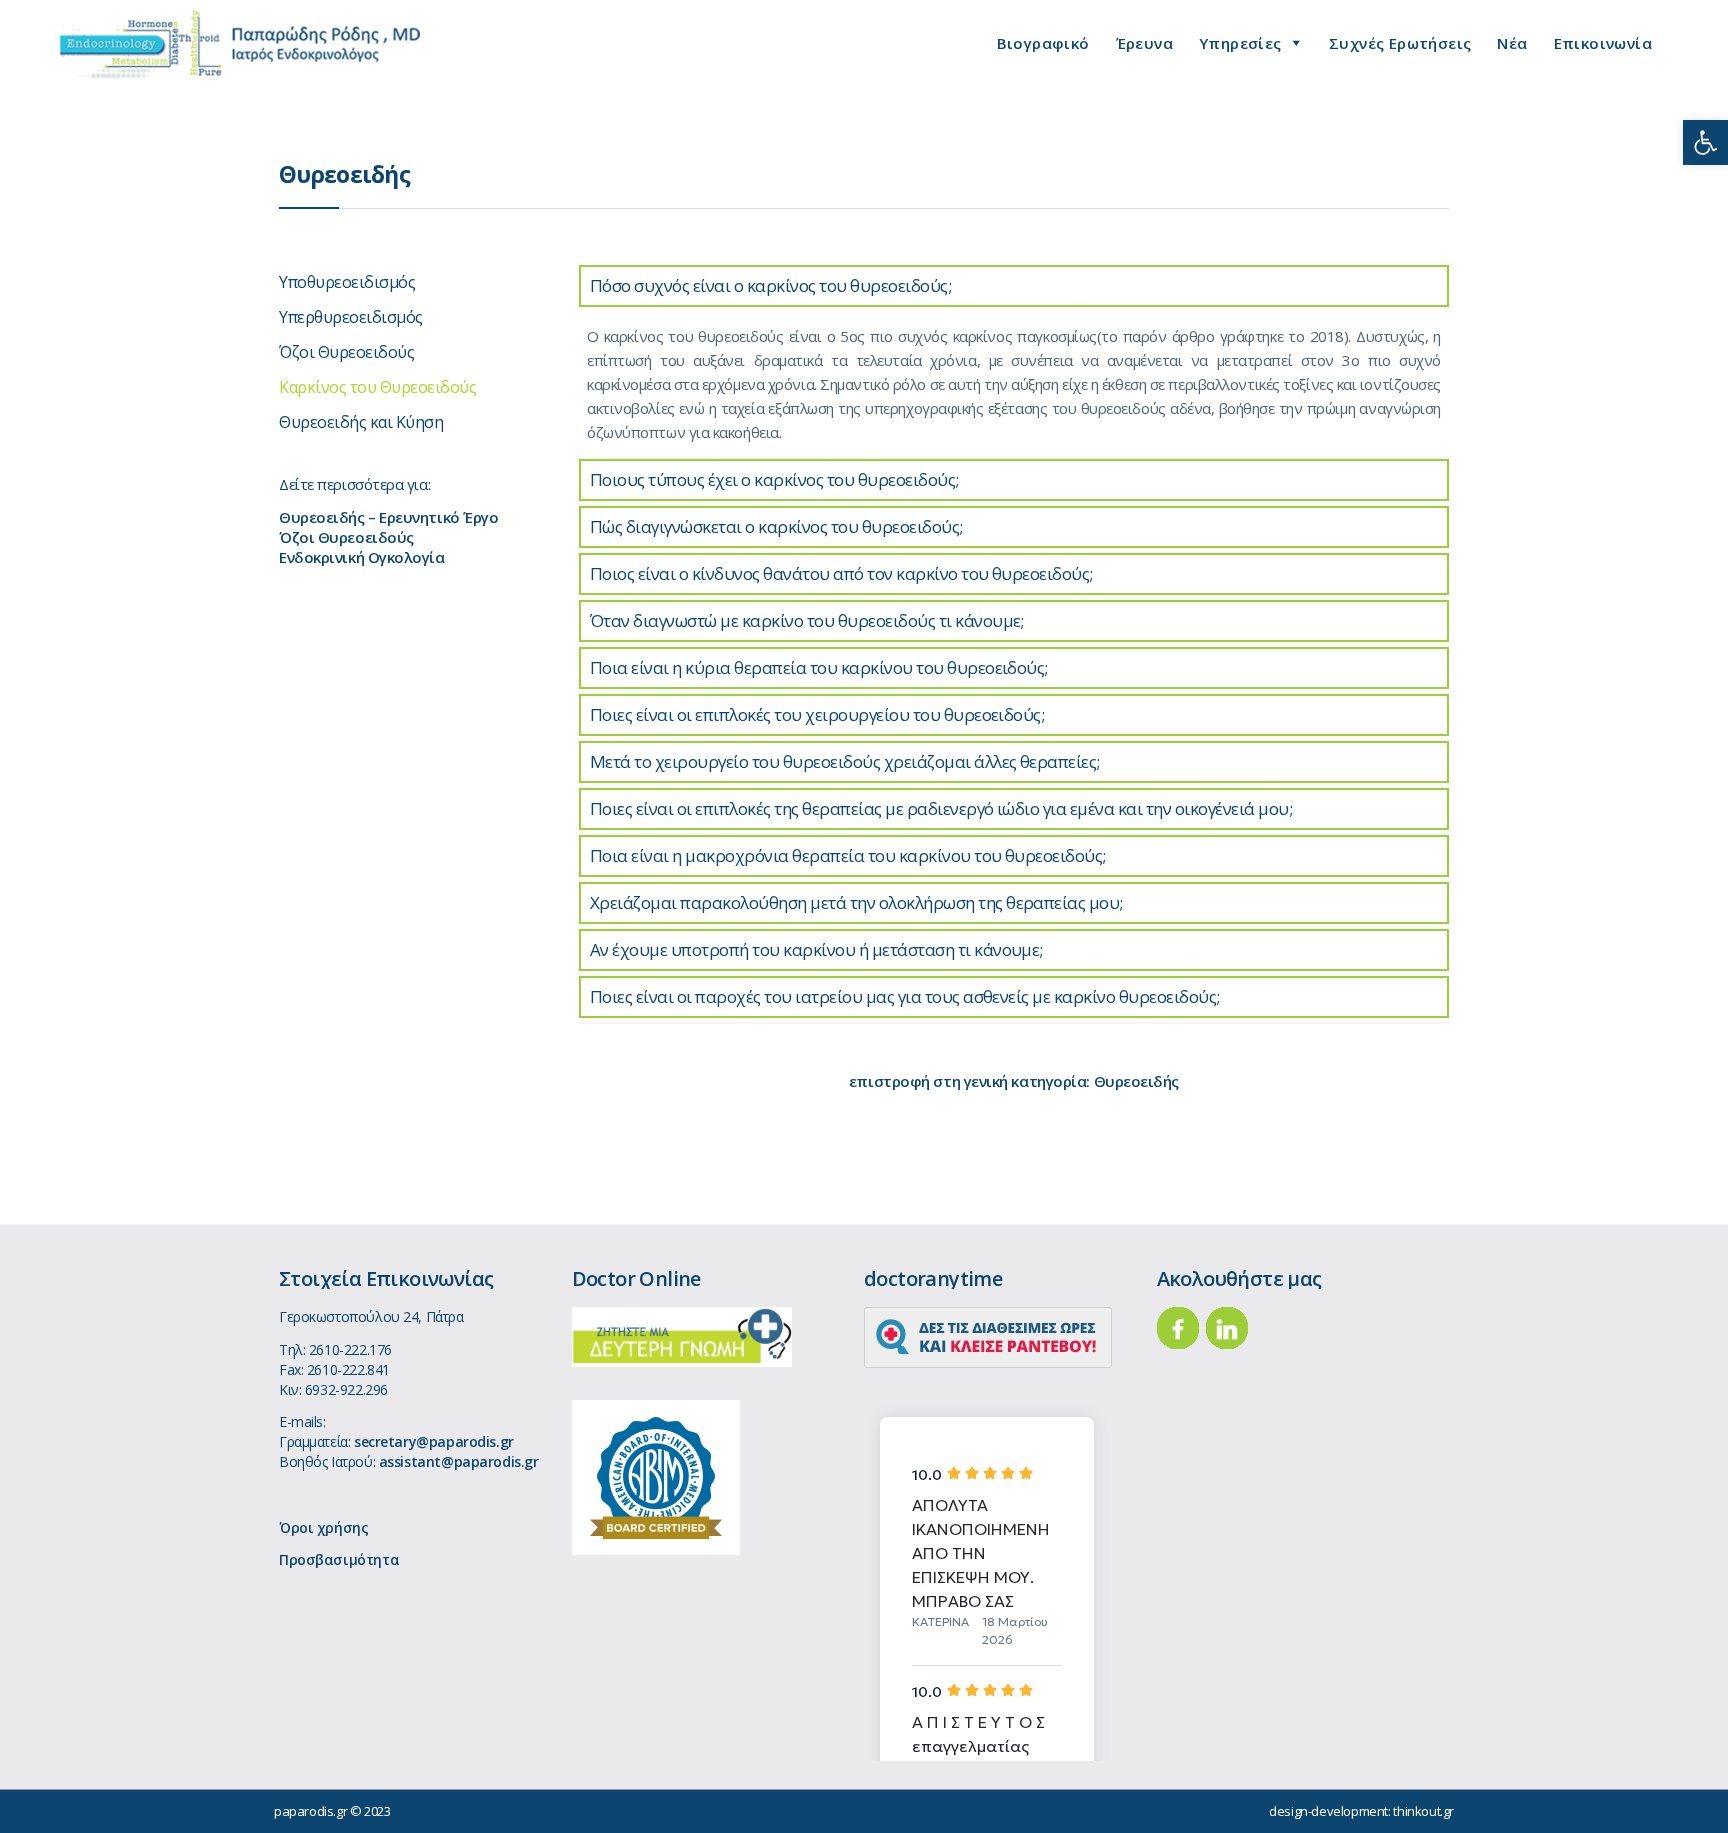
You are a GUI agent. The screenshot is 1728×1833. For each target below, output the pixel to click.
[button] (1705, 142)
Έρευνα (1144, 43)
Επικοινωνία (1603, 43)
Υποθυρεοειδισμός (347, 282)
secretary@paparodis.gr (434, 1441)
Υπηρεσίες (1240, 43)
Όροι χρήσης (323, 1527)
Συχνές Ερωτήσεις (1400, 43)
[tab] (1014, 286)
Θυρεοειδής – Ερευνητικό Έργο (388, 517)
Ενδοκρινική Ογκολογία (362, 557)
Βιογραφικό (1043, 43)
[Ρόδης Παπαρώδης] (240, 44)
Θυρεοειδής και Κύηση (361, 422)
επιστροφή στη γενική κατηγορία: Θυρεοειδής (1014, 1081)
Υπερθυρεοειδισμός (351, 317)
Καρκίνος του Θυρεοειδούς (377, 387)
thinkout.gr (1423, 1811)
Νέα (1512, 43)
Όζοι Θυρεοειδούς (346, 352)
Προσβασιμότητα (339, 1559)
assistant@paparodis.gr (459, 1461)
